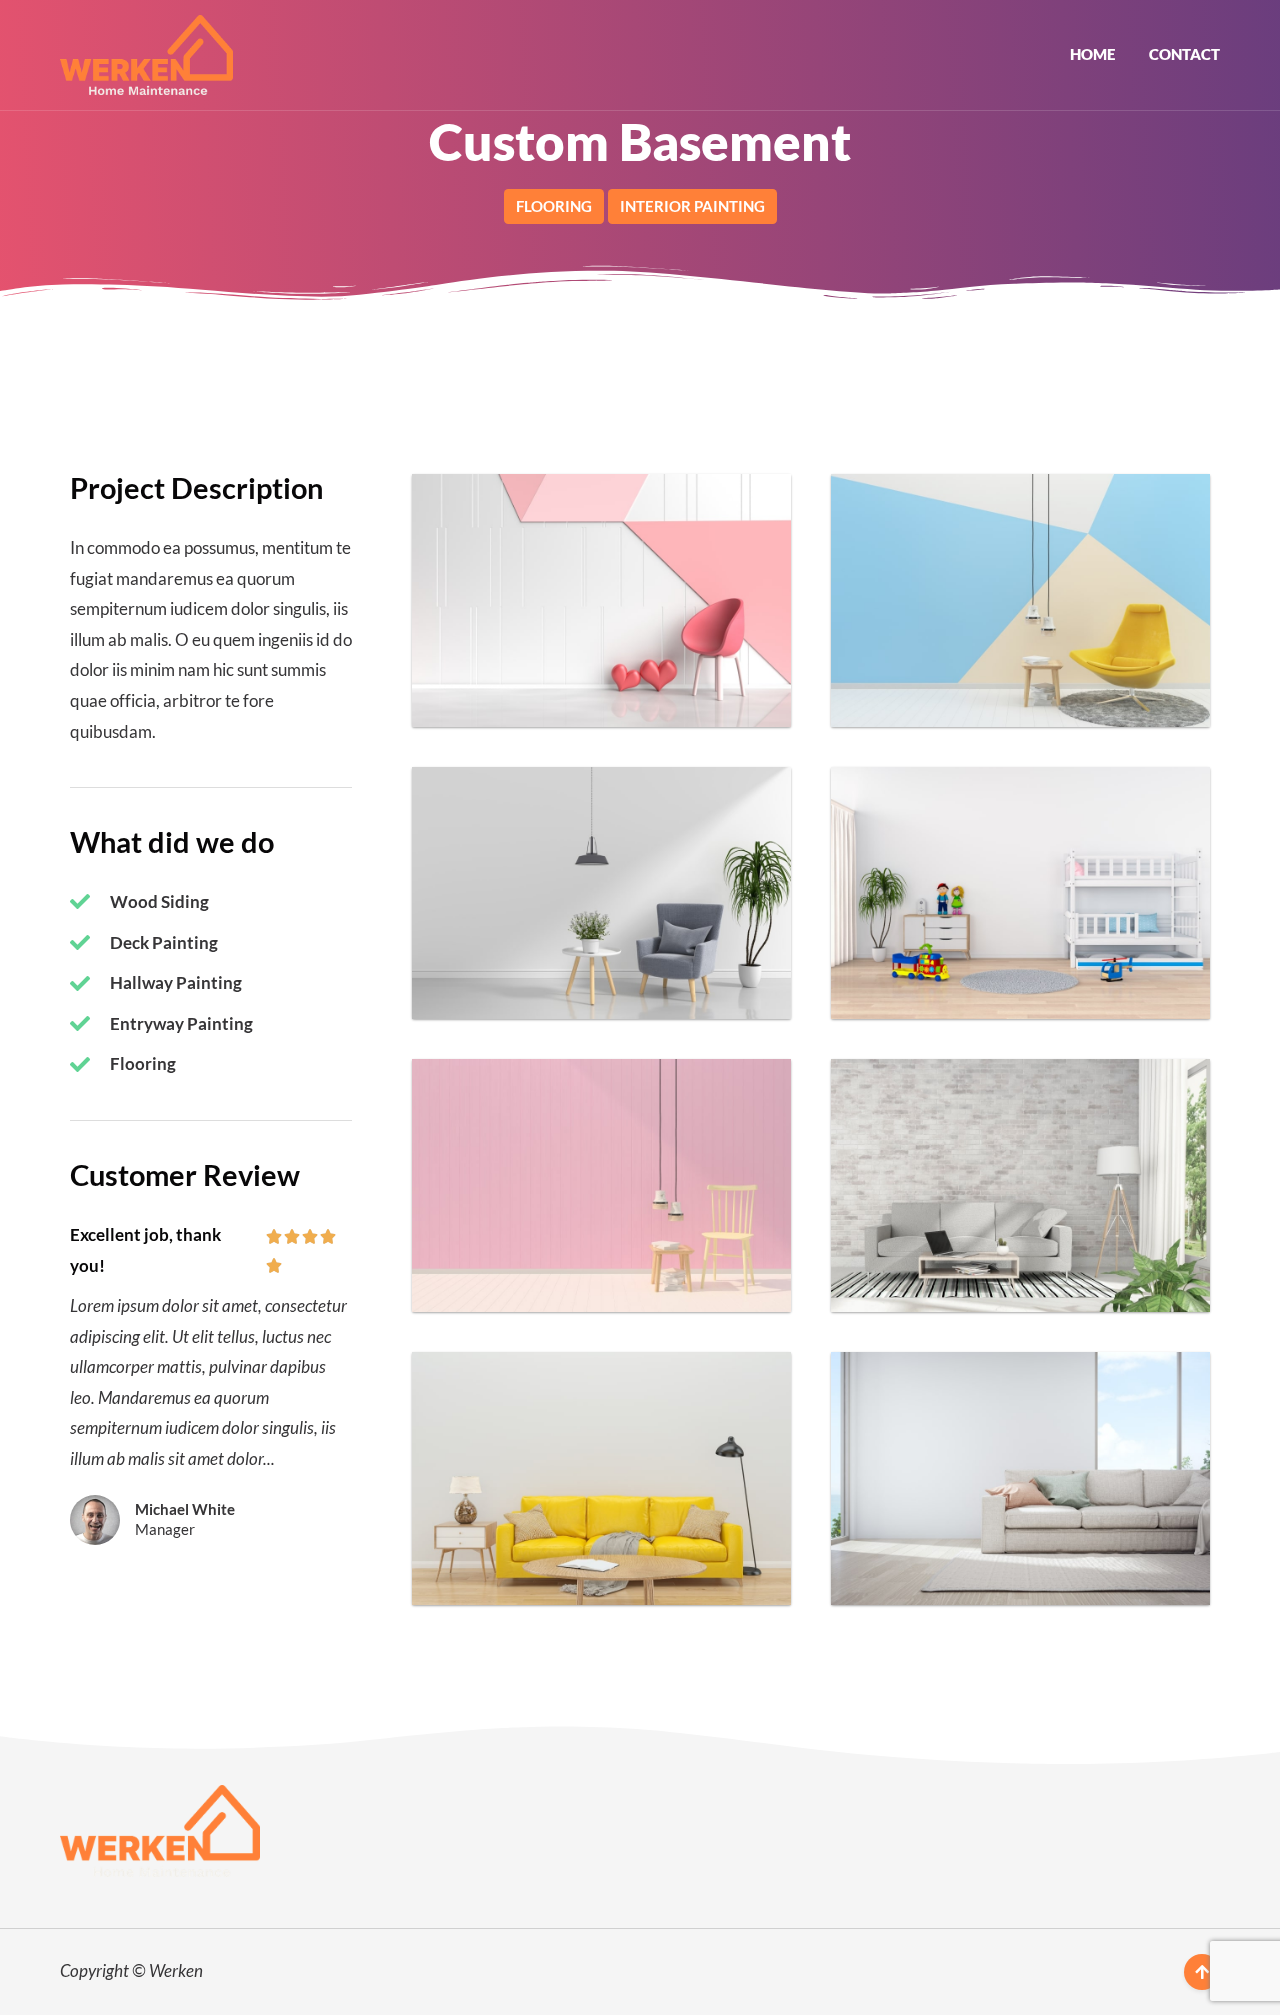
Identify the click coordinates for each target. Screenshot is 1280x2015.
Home (1092, 54)
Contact (1184, 54)
